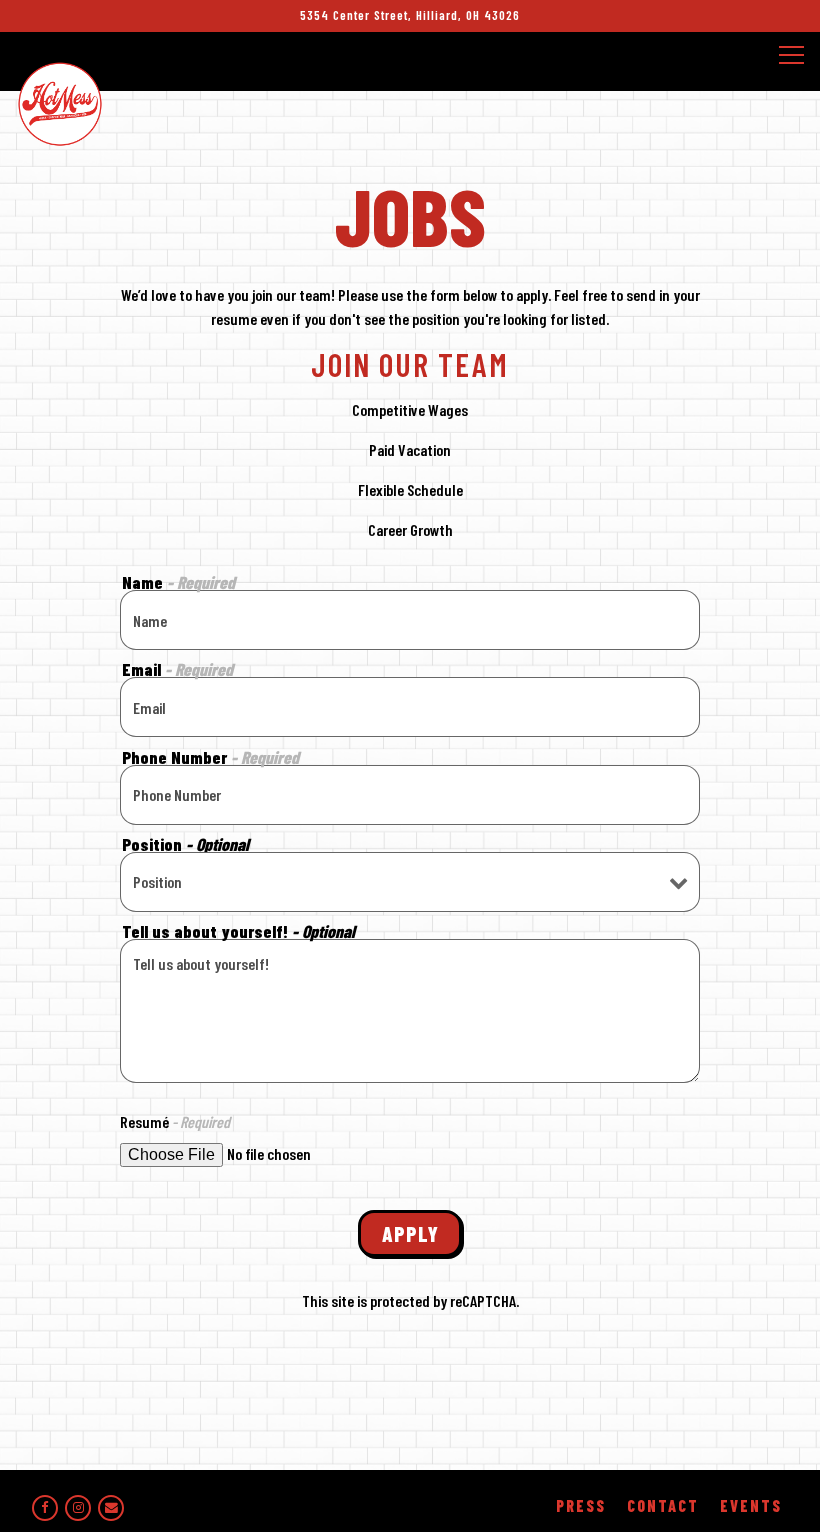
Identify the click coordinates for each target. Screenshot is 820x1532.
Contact (663, 1505)
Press (581, 1505)
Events (751, 1505)
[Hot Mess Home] (60, 101)
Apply (410, 1233)
